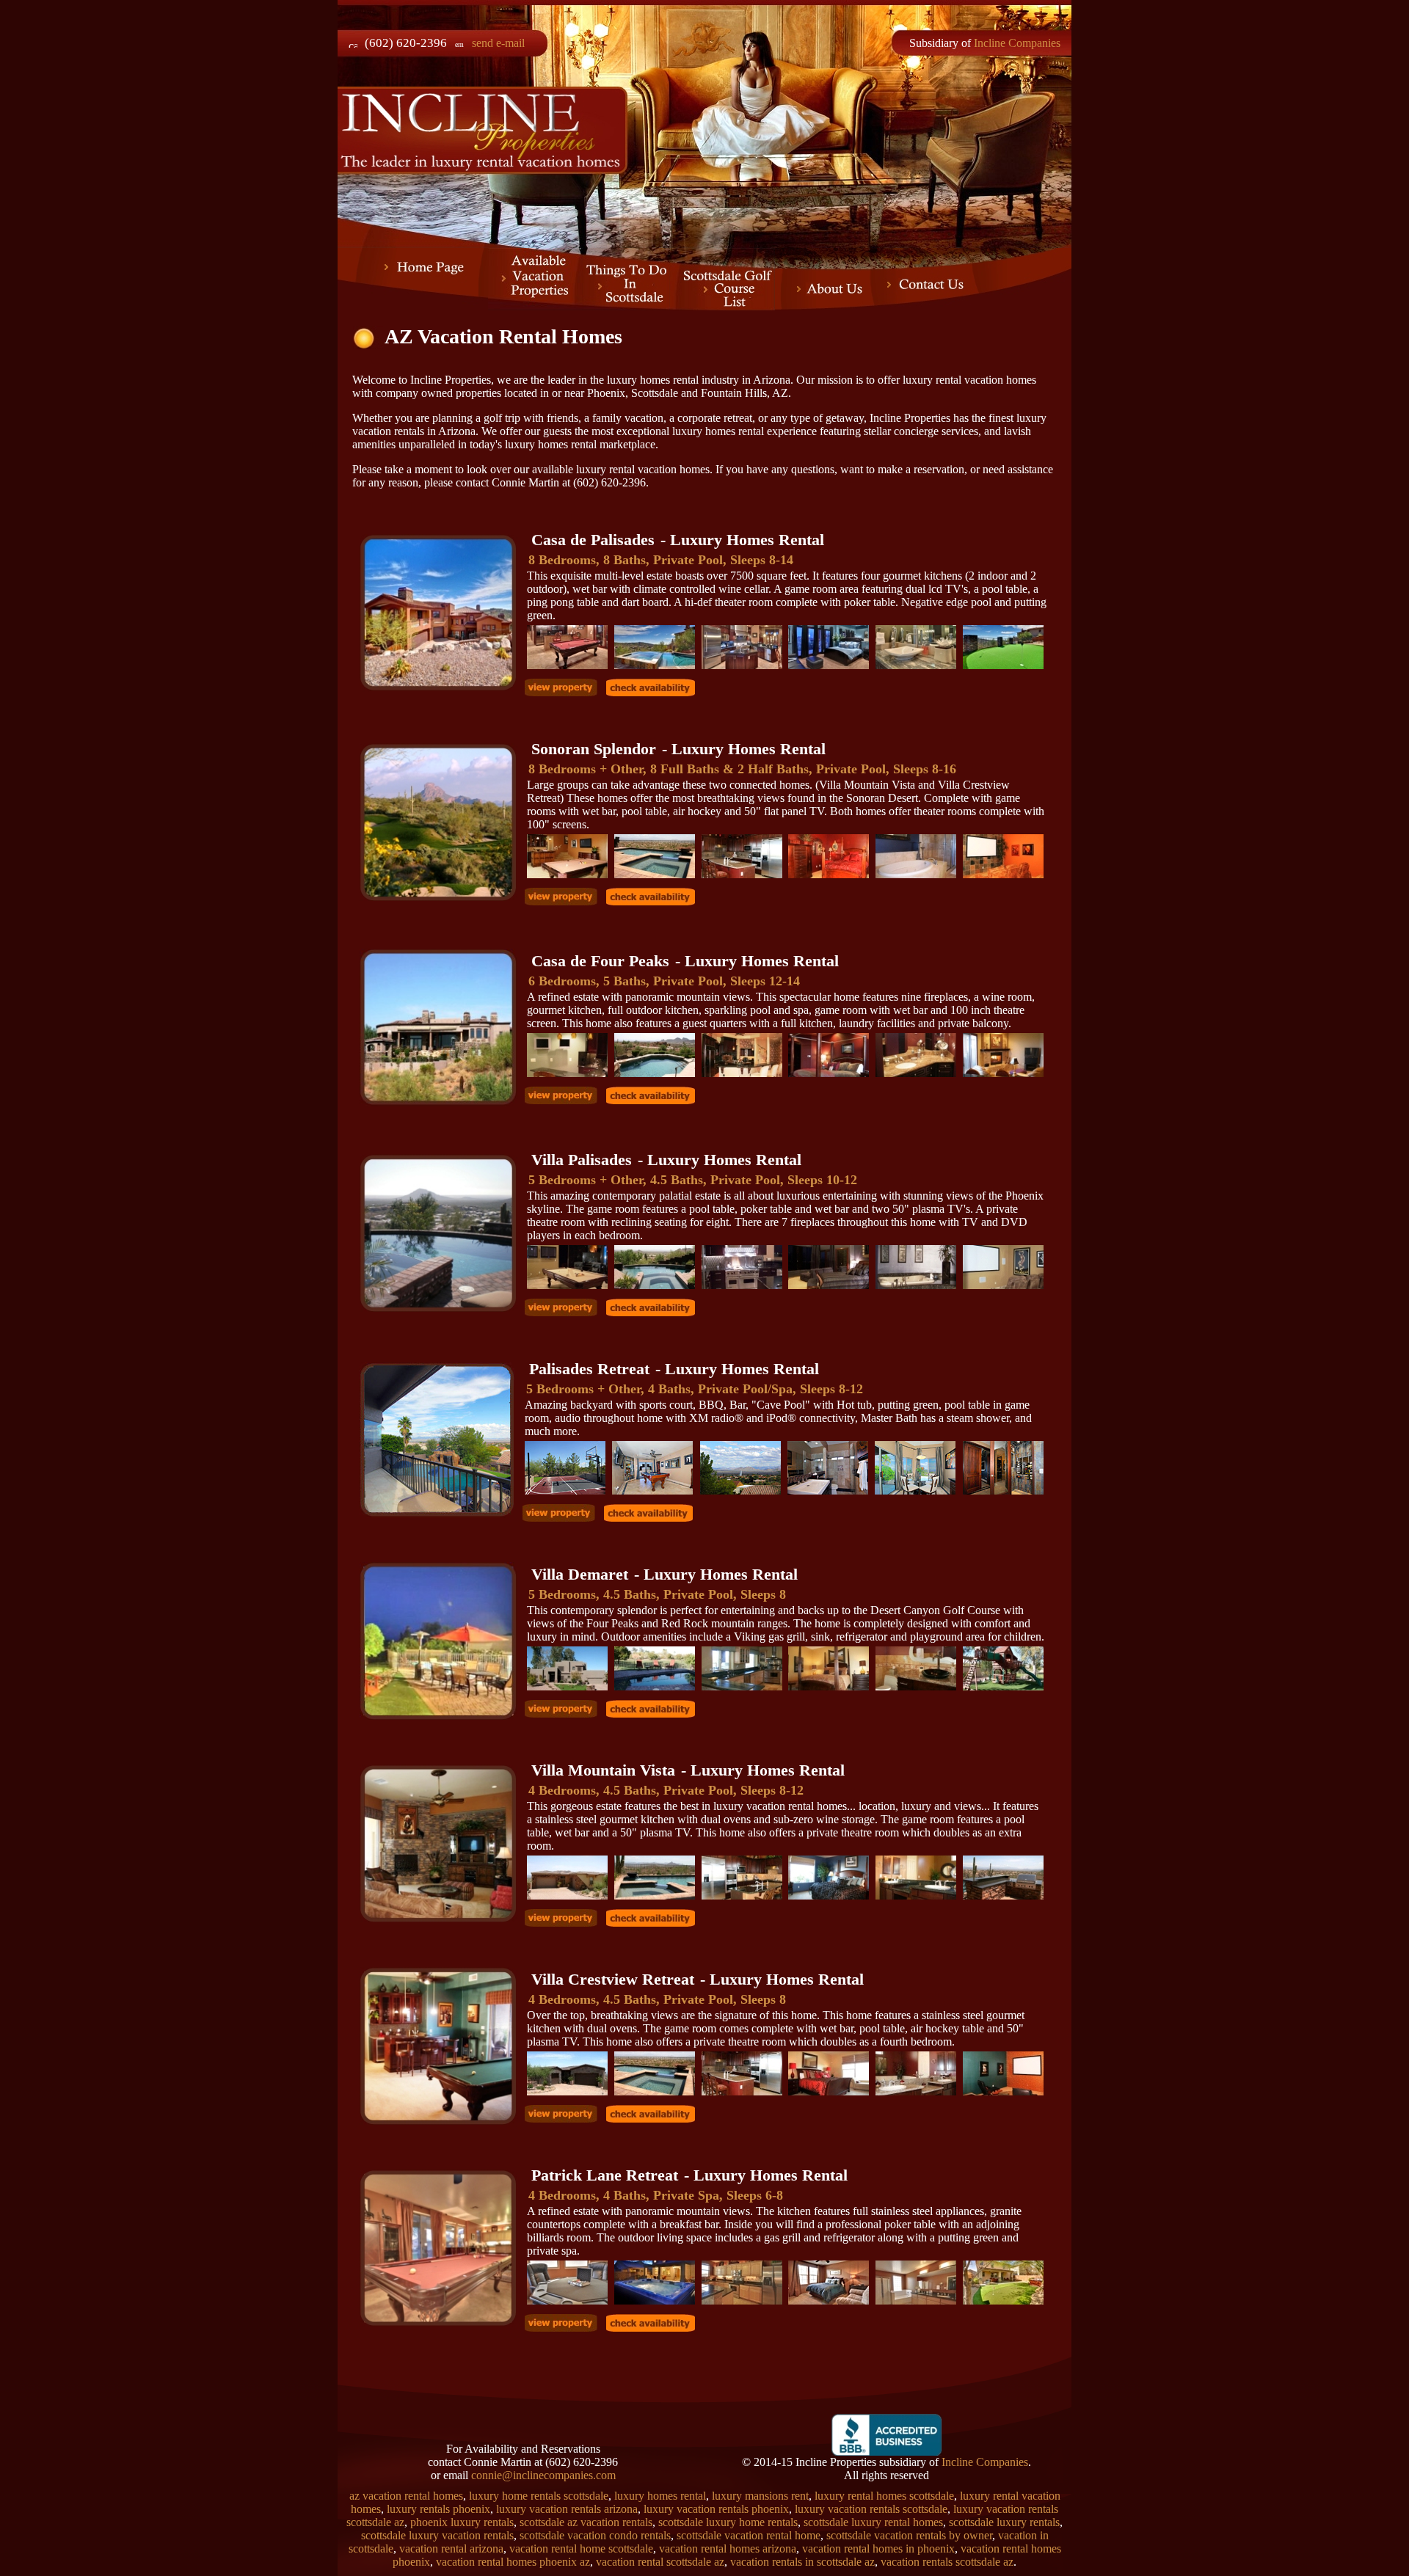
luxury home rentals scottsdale (539, 2496)
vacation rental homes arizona (728, 2548)
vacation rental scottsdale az (660, 2562)
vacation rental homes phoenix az (513, 2562)
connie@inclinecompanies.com (543, 2475)
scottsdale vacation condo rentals (595, 2535)
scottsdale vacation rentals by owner (909, 2535)
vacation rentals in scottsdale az (802, 2562)
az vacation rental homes (406, 2496)
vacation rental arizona (451, 2548)
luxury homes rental (660, 2496)
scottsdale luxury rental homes (873, 2522)
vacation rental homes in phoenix (878, 2548)
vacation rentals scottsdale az (947, 2562)
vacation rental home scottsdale (581, 2548)
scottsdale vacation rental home (749, 2535)
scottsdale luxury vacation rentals (437, 2535)
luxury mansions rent (760, 2496)
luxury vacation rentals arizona (567, 2509)
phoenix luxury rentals (462, 2522)
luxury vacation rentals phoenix (716, 2509)
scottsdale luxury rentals (1004, 2522)
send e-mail (498, 43)
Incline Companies (1017, 43)
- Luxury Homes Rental (678, 540)
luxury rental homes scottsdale (884, 2496)
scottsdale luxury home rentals (728, 2522)
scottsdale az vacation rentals (586, 2522)
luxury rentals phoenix (438, 2509)
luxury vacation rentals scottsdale (871, 2509)
